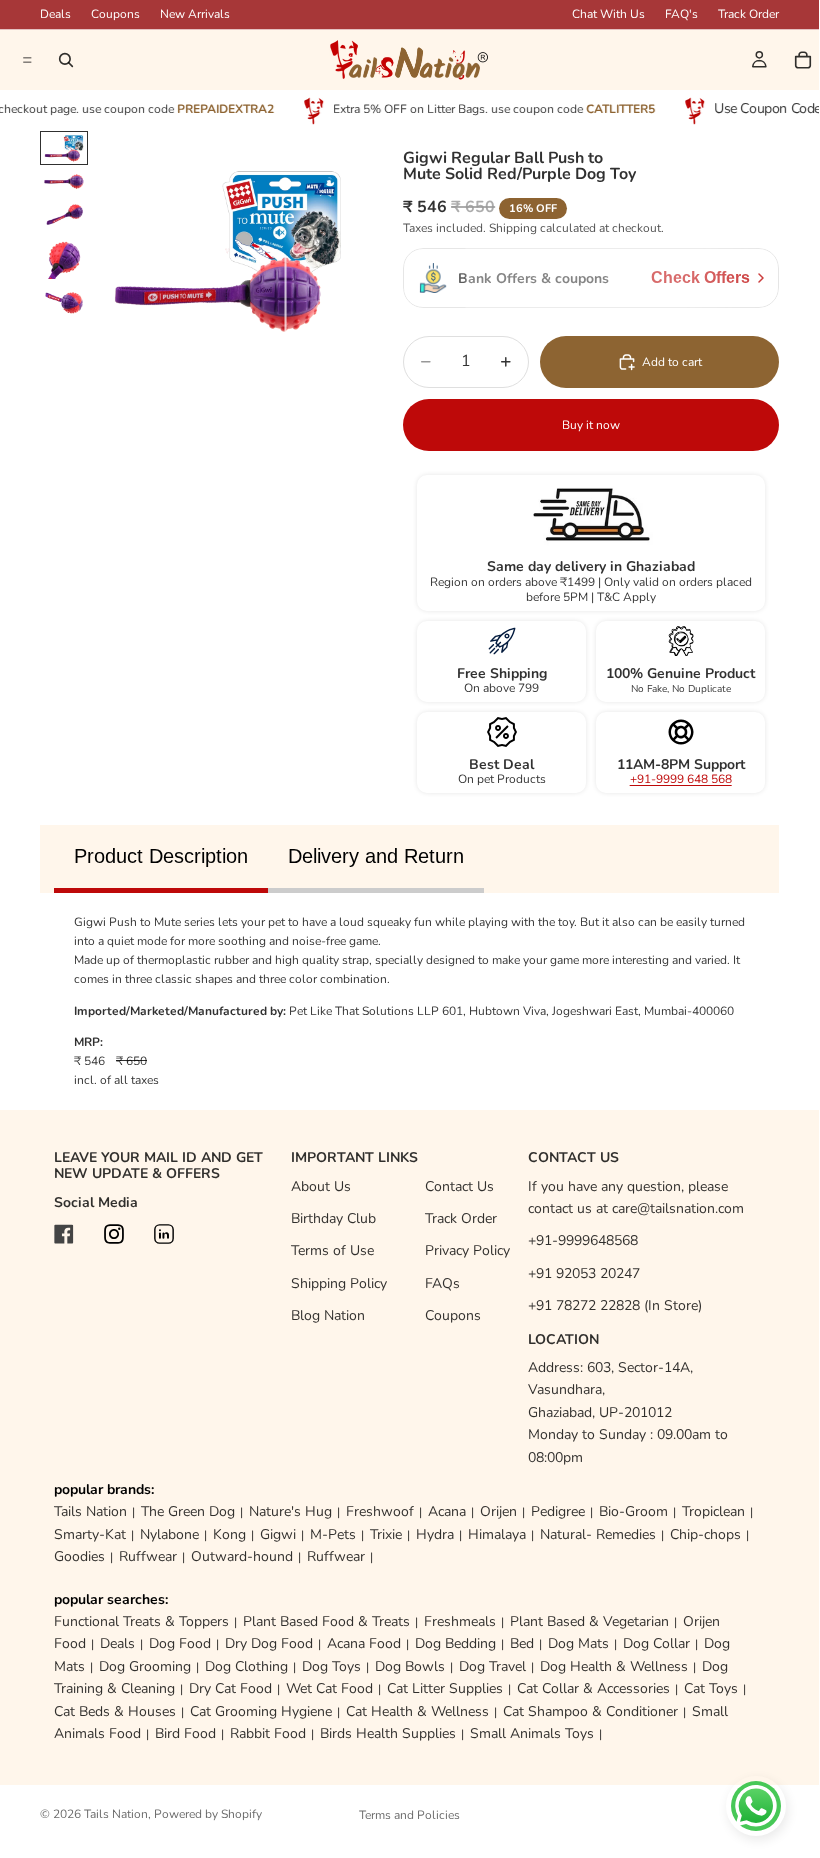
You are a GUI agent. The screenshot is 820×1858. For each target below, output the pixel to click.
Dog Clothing (246, 1666)
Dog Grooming (145, 1666)
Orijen (498, 1511)
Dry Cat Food (230, 1688)
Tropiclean (713, 1511)
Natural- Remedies (598, 1534)
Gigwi (278, 1534)
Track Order (748, 14)
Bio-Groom (633, 1511)
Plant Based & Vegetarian (589, 1621)
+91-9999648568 (583, 1240)
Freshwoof (380, 1511)
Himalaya (497, 1534)
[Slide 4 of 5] (64, 258)
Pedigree (558, 1511)
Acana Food (364, 1643)
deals (55, 14)
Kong (229, 1534)
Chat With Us (608, 14)
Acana (447, 1511)
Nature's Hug (290, 1511)
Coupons (115, 14)
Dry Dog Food (269, 1643)
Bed (522, 1643)
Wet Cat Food (329, 1688)
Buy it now (591, 425)
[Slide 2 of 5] (64, 181)
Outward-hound (242, 1556)
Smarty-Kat (90, 1534)
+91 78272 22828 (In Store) (615, 1305)
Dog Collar (656, 1643)
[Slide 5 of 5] (64, 301)
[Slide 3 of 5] (64, 215)
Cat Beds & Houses (115, 1711)
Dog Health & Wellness (614, 1666)
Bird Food (185, 1733)
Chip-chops (705, 1534)
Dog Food (180, 1643)
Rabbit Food (268, 1733)
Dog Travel (492, 1666)
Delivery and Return (376, 856)
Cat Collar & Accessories (593, 1688)
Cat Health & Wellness (417, 1711)
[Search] (66, 60)
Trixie (386, 1534)
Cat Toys (711, 1688)
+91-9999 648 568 (681, 779)
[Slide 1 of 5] (64, 148)
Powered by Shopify (208, 1814)
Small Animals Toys (532, 1733)
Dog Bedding (455, 1643)
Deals (117, 1643)
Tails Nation (90, 1511)
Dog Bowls (410, 1666)
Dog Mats (578, 1643)
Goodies (79, 1556)
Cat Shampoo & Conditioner (590, 1711)
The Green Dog (188, 1511)
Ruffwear (148, 1556)
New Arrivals (195, 14)
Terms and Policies (409, 1815)
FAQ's (681, 14)
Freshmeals (460, 1621)
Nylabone (169, 1534)
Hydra (435, 1534)
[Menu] (25, 60)
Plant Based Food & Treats (326, 1621)
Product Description (161, 856)
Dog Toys (331, 1666)
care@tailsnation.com (678, 1208)
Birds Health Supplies (388, 1733)
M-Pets (333, 1534)
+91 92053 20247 (584, 1273)
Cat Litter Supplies (445, 1688)
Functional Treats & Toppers (141, 1621)
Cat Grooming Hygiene (261, 1711)
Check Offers (700, 277)
